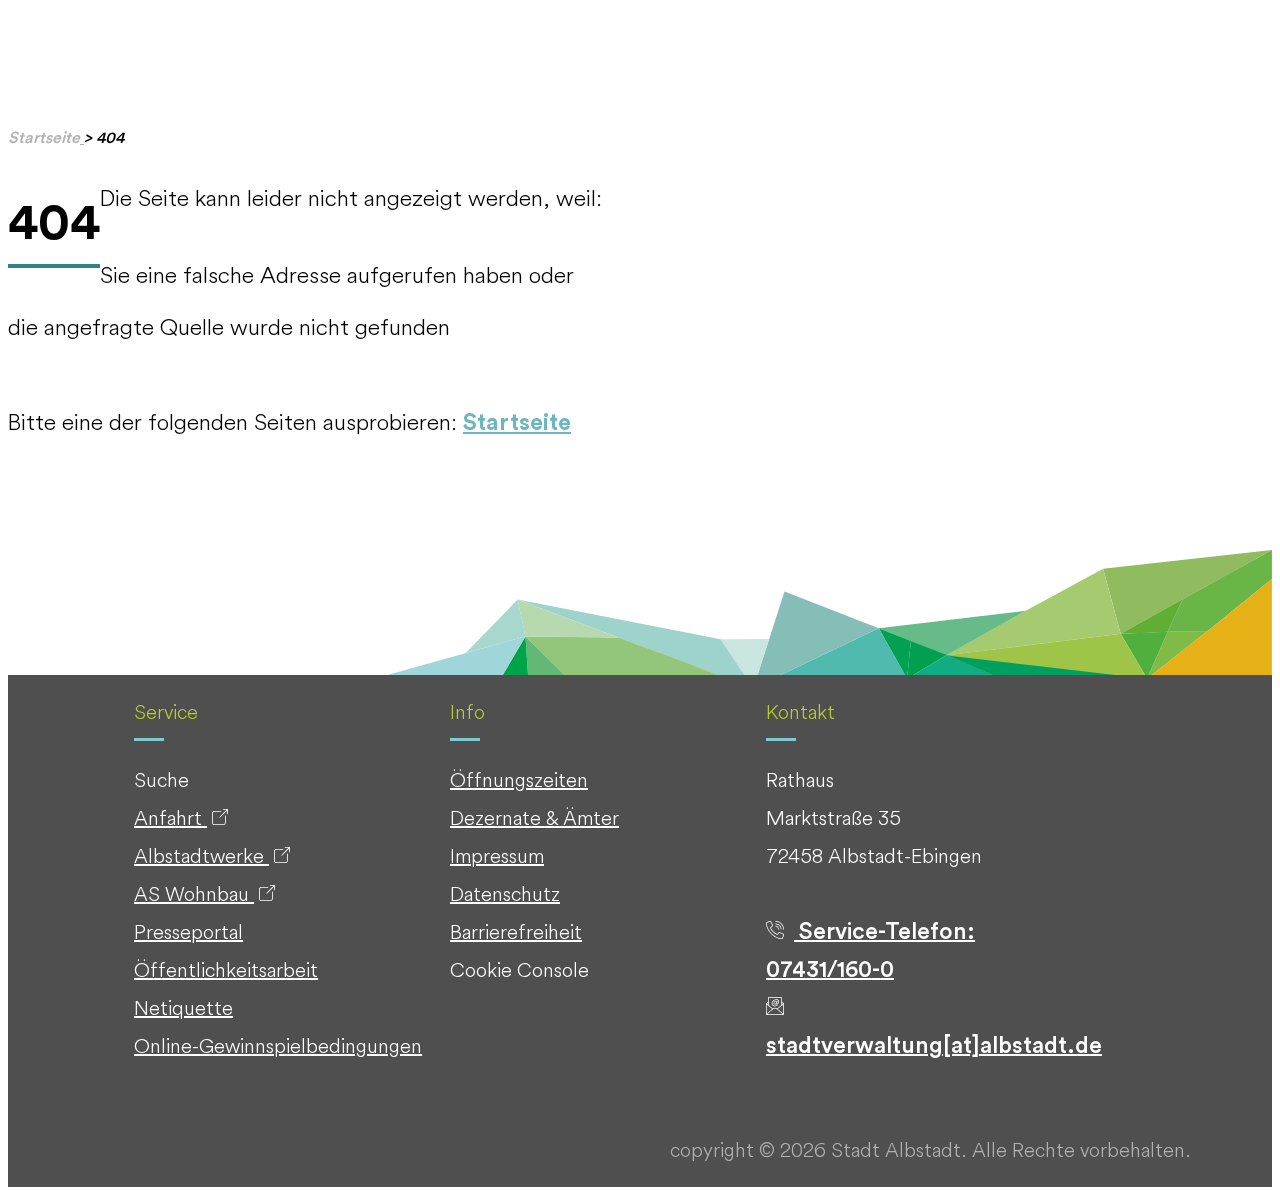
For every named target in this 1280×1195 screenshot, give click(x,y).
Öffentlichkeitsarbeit (226, 969)
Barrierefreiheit (516, 931)
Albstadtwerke (201, 855)
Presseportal (188, 931)
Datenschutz (505, 893)
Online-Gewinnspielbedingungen (278, 1045)
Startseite (517, 422)
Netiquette (183, 1007)
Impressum (497, 855)
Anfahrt (170, 817)
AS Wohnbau (194, 893)
